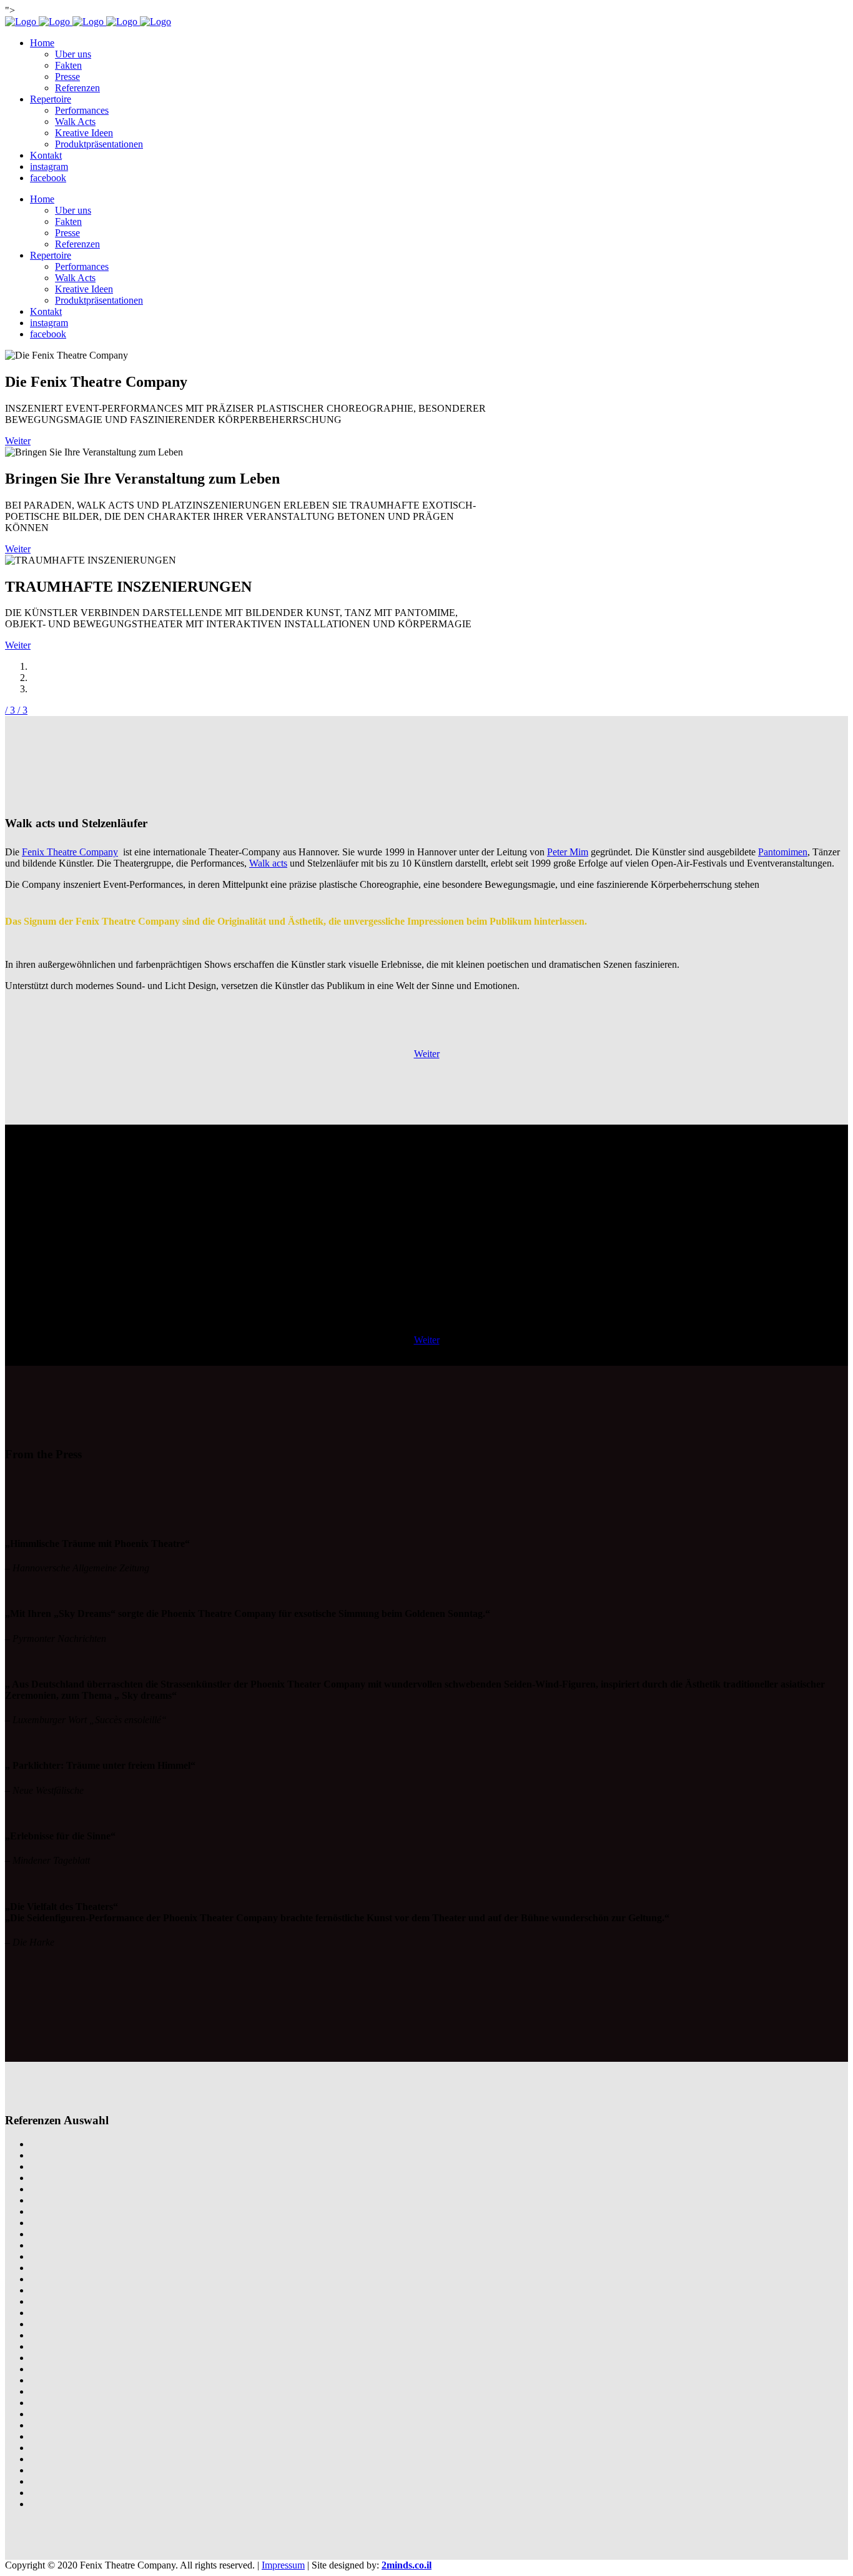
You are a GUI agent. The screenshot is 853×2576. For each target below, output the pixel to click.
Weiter (18, 441)
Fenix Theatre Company (70, 852)
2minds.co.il (407, 2565)
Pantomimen (783, 852)
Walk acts (268, 863)
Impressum (283, 2565)
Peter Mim (568, 852)
